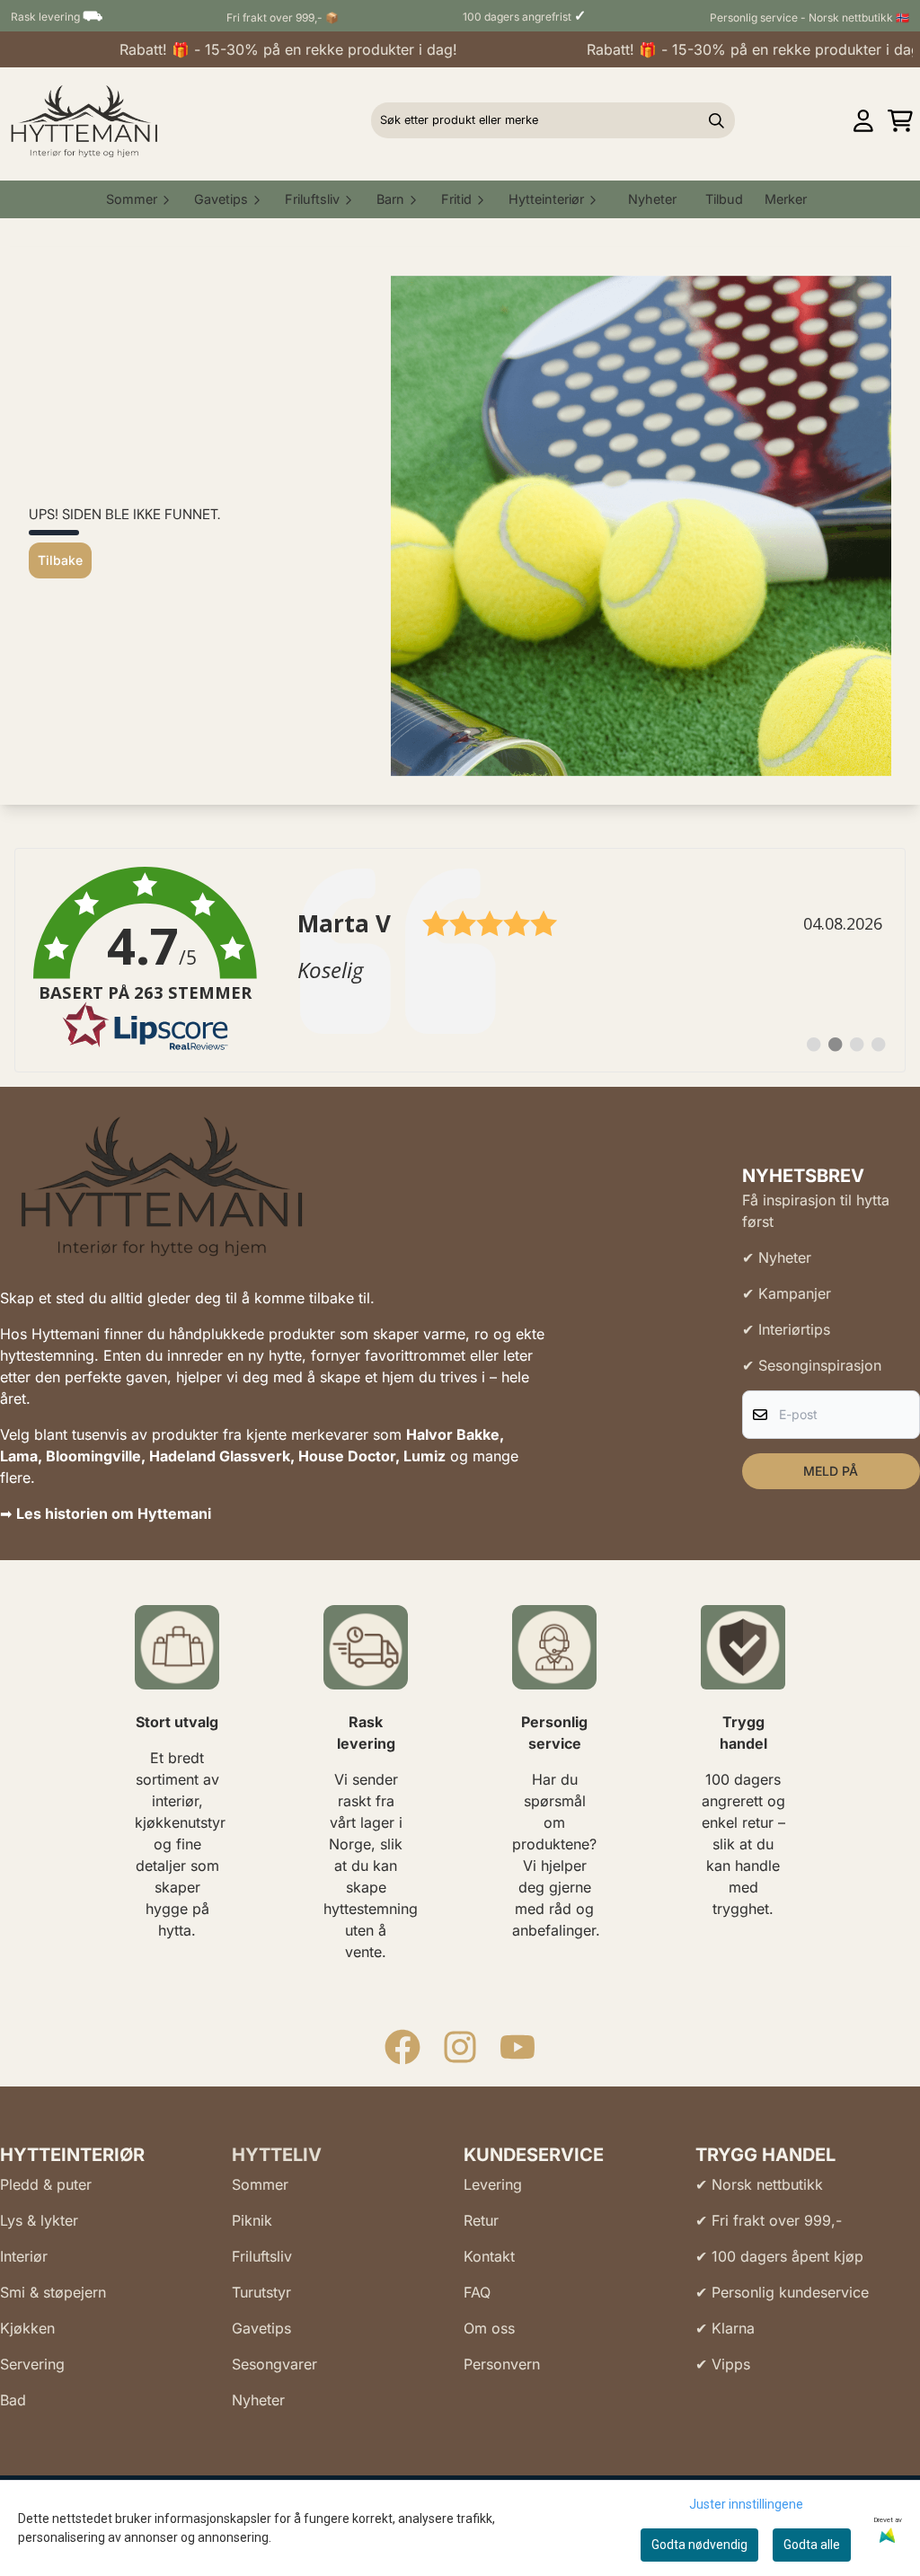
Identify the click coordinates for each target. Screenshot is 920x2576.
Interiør (24, 2256)
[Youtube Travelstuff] (517, 2047)
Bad (13, 2400)
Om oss (489, 2328)
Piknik (252, 2220)
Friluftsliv (262, 2256)
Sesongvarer (274, 2364)
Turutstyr (261, 2292)
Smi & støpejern (53, 2292)
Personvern (502, 2364)
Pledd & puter (46, 2184)
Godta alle (812, 2545)
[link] (460, 960)
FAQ (477, 2292)
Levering (493, 2184)
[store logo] (84, 120)
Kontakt (489, 2256)
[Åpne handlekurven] (900, 121)
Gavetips (261, 2328)
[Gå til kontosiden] (863, 121)
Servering (32, 2364)
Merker (786, 199)
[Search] (717, 120)
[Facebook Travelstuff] (402, 2047)
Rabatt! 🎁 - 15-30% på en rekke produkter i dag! (265, 49)
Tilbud (724, 199)
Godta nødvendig (699, 2545)
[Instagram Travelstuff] (460, 2047)
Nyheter (652, 199)
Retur (481, 2220)
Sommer (260, 2184)
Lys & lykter (39, 2220)
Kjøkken (27, 2328)
